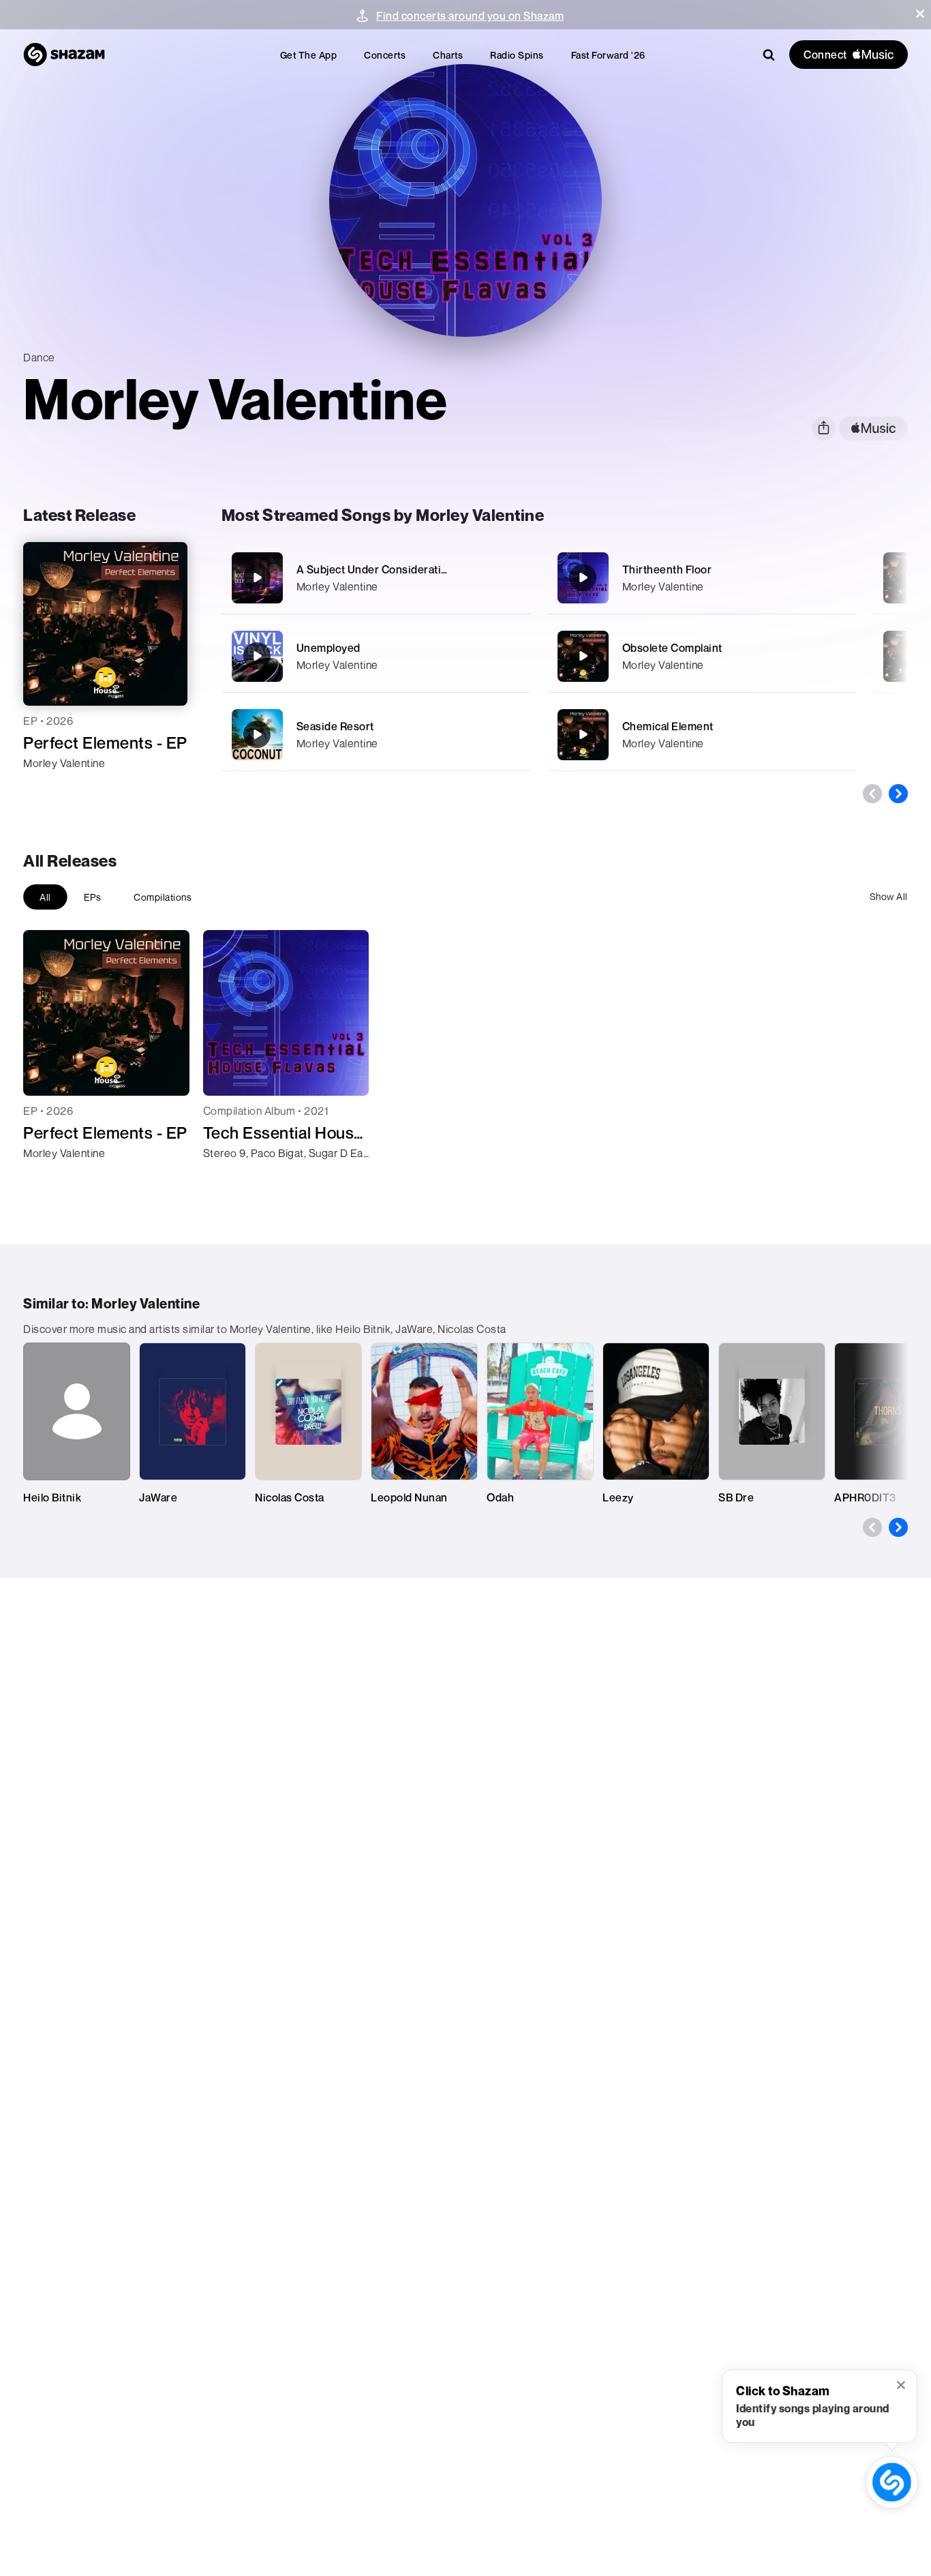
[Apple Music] (48, 788)
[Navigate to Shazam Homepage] (64, 55)
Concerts (385, 55)
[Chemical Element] (702, 735)
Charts (448, 55)
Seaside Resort (335, 726)
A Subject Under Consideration (376, 569)
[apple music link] (873, 429)
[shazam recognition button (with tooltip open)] (892, 2482)
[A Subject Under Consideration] (376, 578)
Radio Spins (517, 55)
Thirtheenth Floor (667, 569)
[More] (512, 578)
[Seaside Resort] (376, 735)
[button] (920, 14)
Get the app (309, 55)
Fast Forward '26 (608, 55)
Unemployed (329, 648)
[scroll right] (898, 794)
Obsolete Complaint (672, 648)
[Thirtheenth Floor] (702, 578)
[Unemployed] (376, 656)
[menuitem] (309, 55)
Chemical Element (668, 726)
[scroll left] (872, 794)
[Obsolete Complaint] (702, 656)
